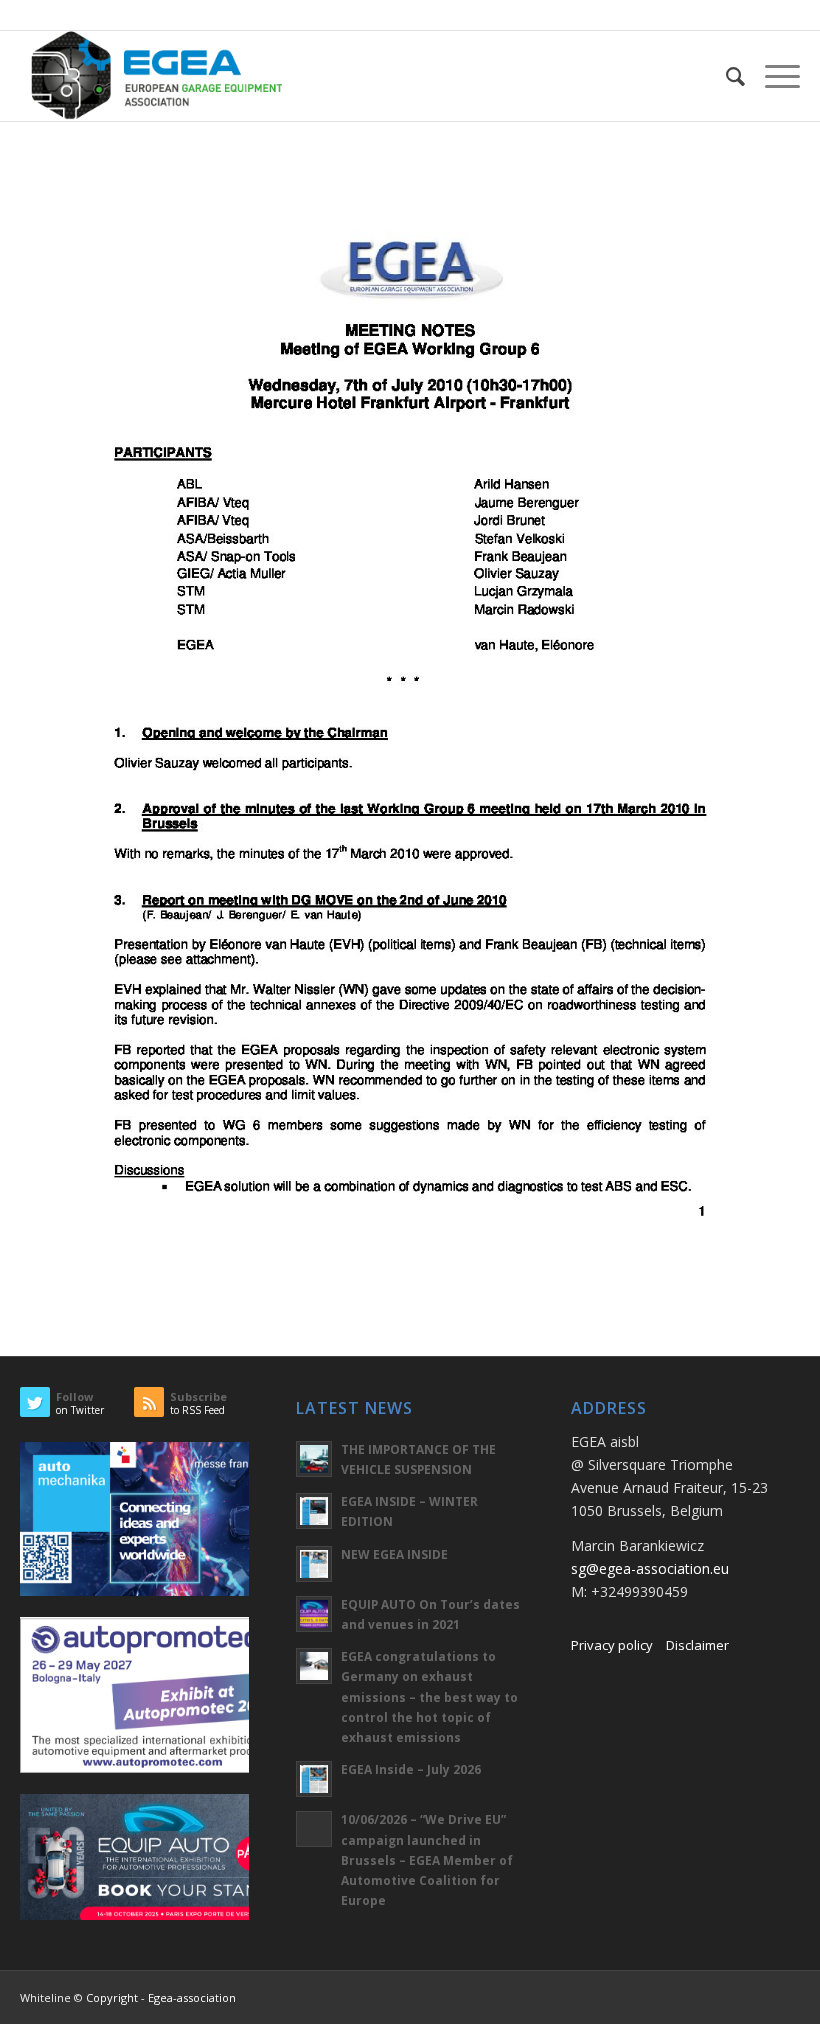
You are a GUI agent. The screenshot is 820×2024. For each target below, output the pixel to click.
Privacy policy (612, 1645)
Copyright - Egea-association (161, 1997)
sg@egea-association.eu (650, 1568)
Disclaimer (697, 1645)
